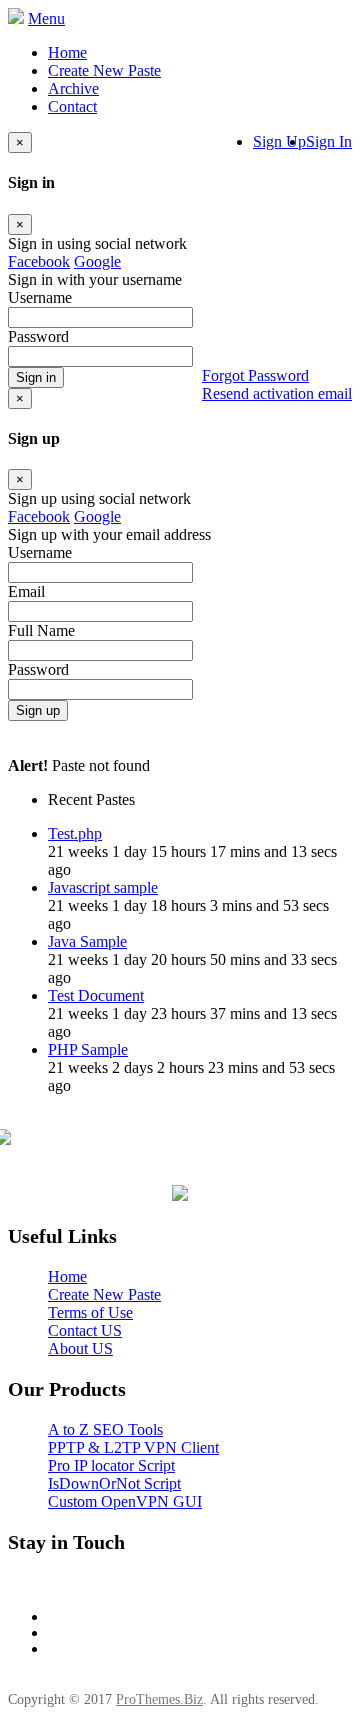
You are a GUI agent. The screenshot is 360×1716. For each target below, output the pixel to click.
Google (97, 261)
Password (38, 669)
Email (26, 591)
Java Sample (87, 941)
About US (80, 1348)
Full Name (41, 630)
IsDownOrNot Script (114, 1483)
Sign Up (279, 141)
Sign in (36, 377)
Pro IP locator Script (111, 1465)
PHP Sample (88, 1049)
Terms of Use (90, 1312)
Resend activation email (277, 393)
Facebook (39, 261)
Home (67, 52)
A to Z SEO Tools (105, 1429)
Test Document (96, 995)
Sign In (329, 141)
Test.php (75, 833)
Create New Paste (104, 70)
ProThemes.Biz (159, 1699)
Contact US (85, 1330)
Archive (73, 88)
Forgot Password (255, 375)
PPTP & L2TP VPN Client (133, 1447)
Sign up (38, 710)
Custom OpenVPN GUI (125, 1501)
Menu (46, 18)
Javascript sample (103, 887)
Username (40, 552)
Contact (72, 106)
